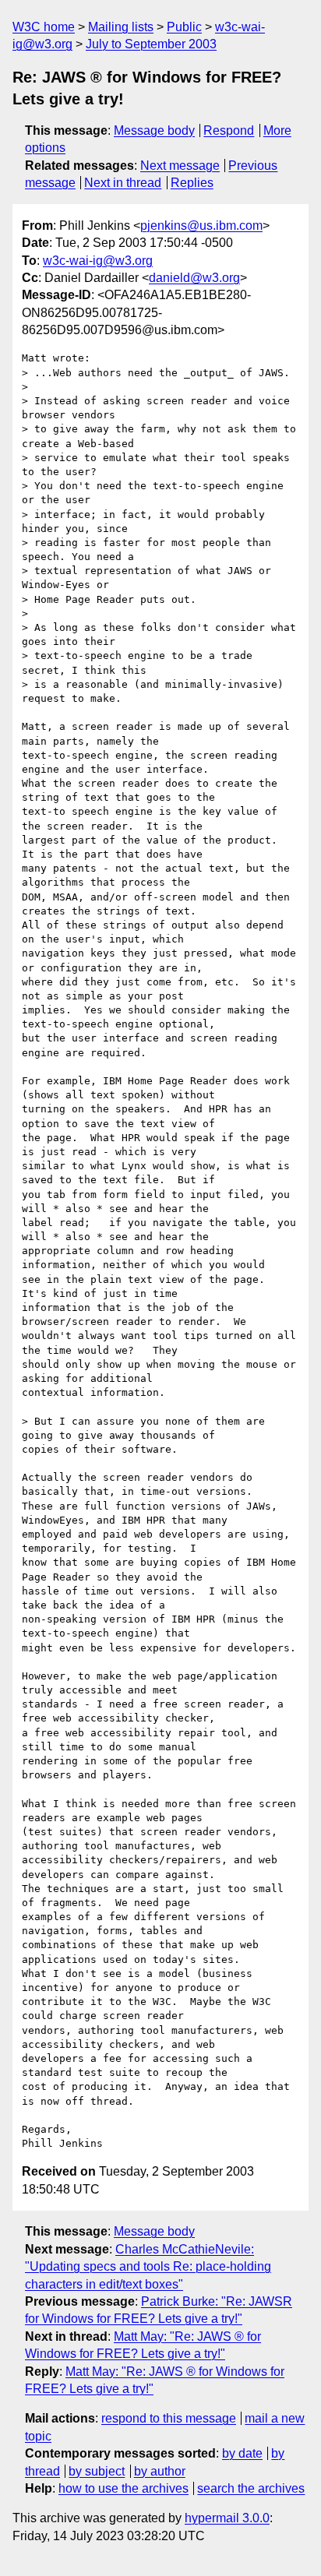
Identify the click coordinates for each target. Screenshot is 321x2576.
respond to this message (169, 2418)
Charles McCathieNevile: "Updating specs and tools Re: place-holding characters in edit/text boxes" (148, 2267)
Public (184, 27)
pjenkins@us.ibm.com (201, 226)
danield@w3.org (194, 278)
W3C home (44, 27)
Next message (180, 166)
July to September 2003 (151, 44)
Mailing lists (121, 27)
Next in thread (123, 183)
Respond (229, 130)
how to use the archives (123, 2488)
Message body (154, 130)
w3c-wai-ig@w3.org (98, 261)
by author (160, 2471)
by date (242, 2453)
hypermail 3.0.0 (227, 2518)
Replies (192, 183)
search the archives (251, 2488)
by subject (97, 2471)
